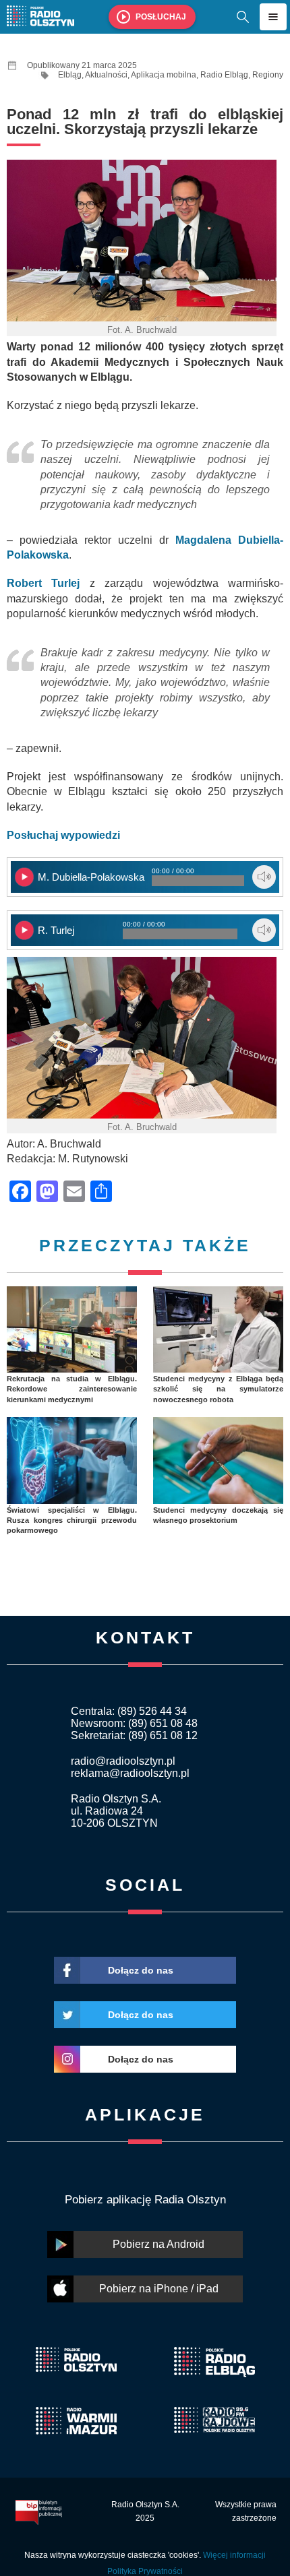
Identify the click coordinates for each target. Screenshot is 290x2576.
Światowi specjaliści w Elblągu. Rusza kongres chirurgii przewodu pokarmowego (72, 1520)
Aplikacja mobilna (164, 75)
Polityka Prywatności (145, 2571)
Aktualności (106, 75)
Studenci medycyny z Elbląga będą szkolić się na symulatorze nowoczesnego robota (218, 1389)
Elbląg (70, 75)
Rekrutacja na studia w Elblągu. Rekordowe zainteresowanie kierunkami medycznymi (72, 1389)
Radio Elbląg (224, 75)
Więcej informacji (234, 2555)
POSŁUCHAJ (161, 17)
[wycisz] (264, 877)
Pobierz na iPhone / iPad (159, 2289)
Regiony (268, 75)
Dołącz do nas (141, 1970)
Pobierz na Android (158, 2244)
